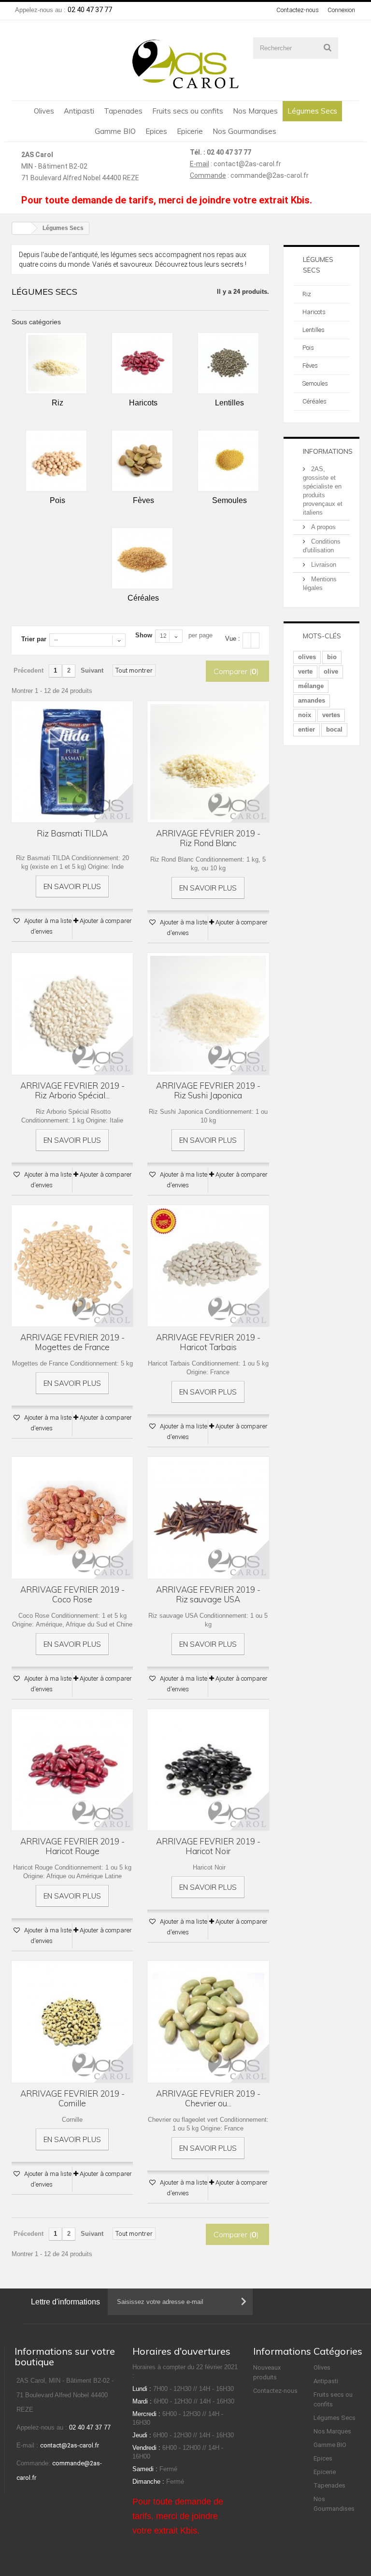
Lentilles (314, 330)
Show (144, 635)
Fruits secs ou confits (188, 111)
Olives (44, 111)
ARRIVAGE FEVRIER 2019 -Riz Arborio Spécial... (72, 1091)
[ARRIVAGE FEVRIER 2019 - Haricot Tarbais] (208, 1266)
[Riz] (56, 363)
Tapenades (123, 111)
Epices (156, 131)
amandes (312, 700)
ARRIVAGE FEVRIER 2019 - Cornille (72, 2099)
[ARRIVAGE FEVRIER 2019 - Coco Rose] (72, 1518)
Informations (328, 451)
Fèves (310, 366)
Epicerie (190, 131)
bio (332, 657)
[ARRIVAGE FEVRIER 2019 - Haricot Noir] (208, 1770)
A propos (322, 527)
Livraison (323, 565)
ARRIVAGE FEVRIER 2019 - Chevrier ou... (208, 2099)
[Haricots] (142, 363)
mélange (311, 686)
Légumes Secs (312, 111)
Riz (307, 294)
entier (307, 729)
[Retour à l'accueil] (22, 228)
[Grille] (247, 640)
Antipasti (79, 111)
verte (305, 671)
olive (331, 671)
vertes (331, 715)
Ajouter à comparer (106, 921)
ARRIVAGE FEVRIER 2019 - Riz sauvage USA (208, 1595)
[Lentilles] (228, 363)
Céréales (314, 401)
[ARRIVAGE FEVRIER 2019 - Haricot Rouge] (72, 1770)
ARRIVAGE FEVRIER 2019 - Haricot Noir (208, 1846)
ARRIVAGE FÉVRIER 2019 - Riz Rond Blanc (208, 838)
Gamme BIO (115, 131)
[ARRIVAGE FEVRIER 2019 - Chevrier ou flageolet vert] (208, 2022)
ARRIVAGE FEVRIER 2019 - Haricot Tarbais (208, 1342)
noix (305, 715)
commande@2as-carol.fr (270, 175)
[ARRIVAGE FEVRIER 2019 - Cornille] (72, 2022)
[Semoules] (228, 461)
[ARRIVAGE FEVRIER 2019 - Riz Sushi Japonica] (208, 1014)
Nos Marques (255, 111)
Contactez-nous (298, 10)
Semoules (315, 383)
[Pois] (56, 461)
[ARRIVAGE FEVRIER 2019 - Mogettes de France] (72, 1266)
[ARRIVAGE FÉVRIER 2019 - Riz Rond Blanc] (208, 762)
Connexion (341, 10)
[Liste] (255, 640)
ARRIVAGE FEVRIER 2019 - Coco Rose (72, 1595)
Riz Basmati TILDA (72, 834)
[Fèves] (142, 461)
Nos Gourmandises (244, 131)
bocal (334, 729)
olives (307, 657)
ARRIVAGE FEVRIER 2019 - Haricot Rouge (72, 1846)
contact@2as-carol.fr (247, 164)
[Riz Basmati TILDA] (72, 762)
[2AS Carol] (185, 64)
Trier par (34, 639)
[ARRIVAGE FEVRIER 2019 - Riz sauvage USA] (208, 1518)
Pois (308, 348)
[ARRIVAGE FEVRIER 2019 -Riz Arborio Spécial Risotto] (72, 1014)
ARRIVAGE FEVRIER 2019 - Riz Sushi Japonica (208, 1091)
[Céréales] (142, 558)
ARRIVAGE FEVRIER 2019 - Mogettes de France (72, 1342)
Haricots (314, 312)
